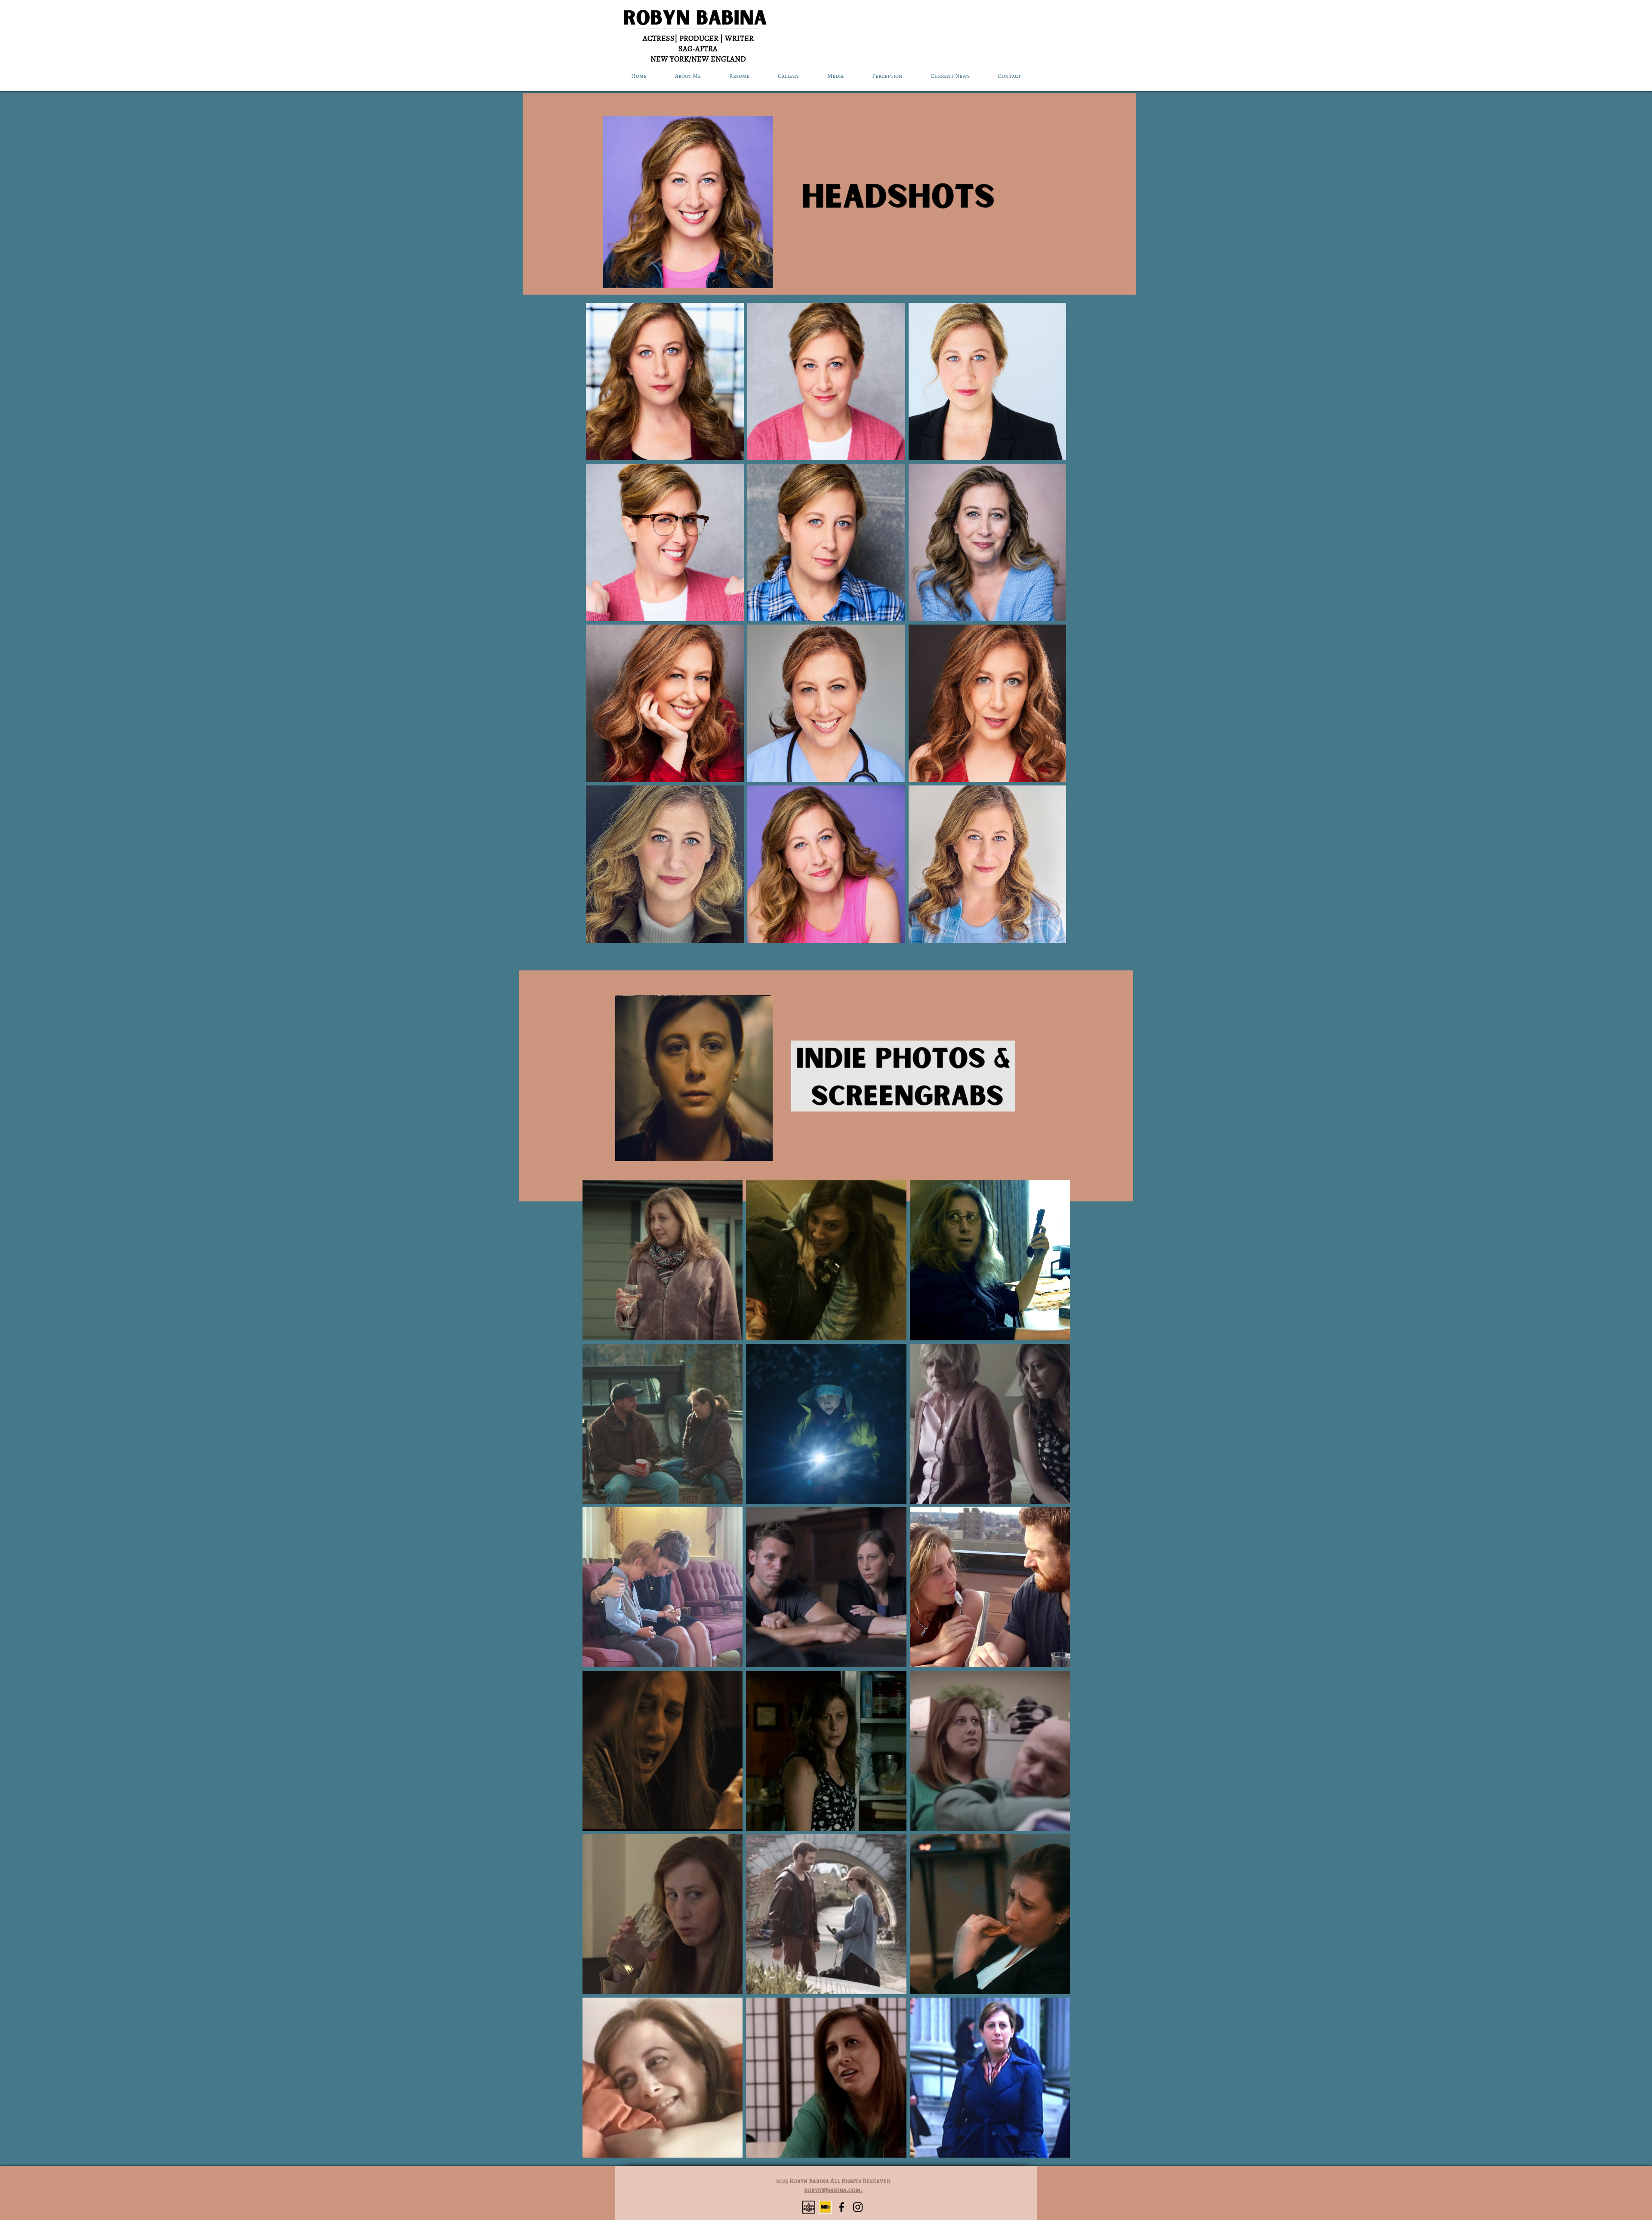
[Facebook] (841, 2207)
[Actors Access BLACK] (809, 2207)
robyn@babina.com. (833, 2190)
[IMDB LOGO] (825, 2207)
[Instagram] (858, 2207)
